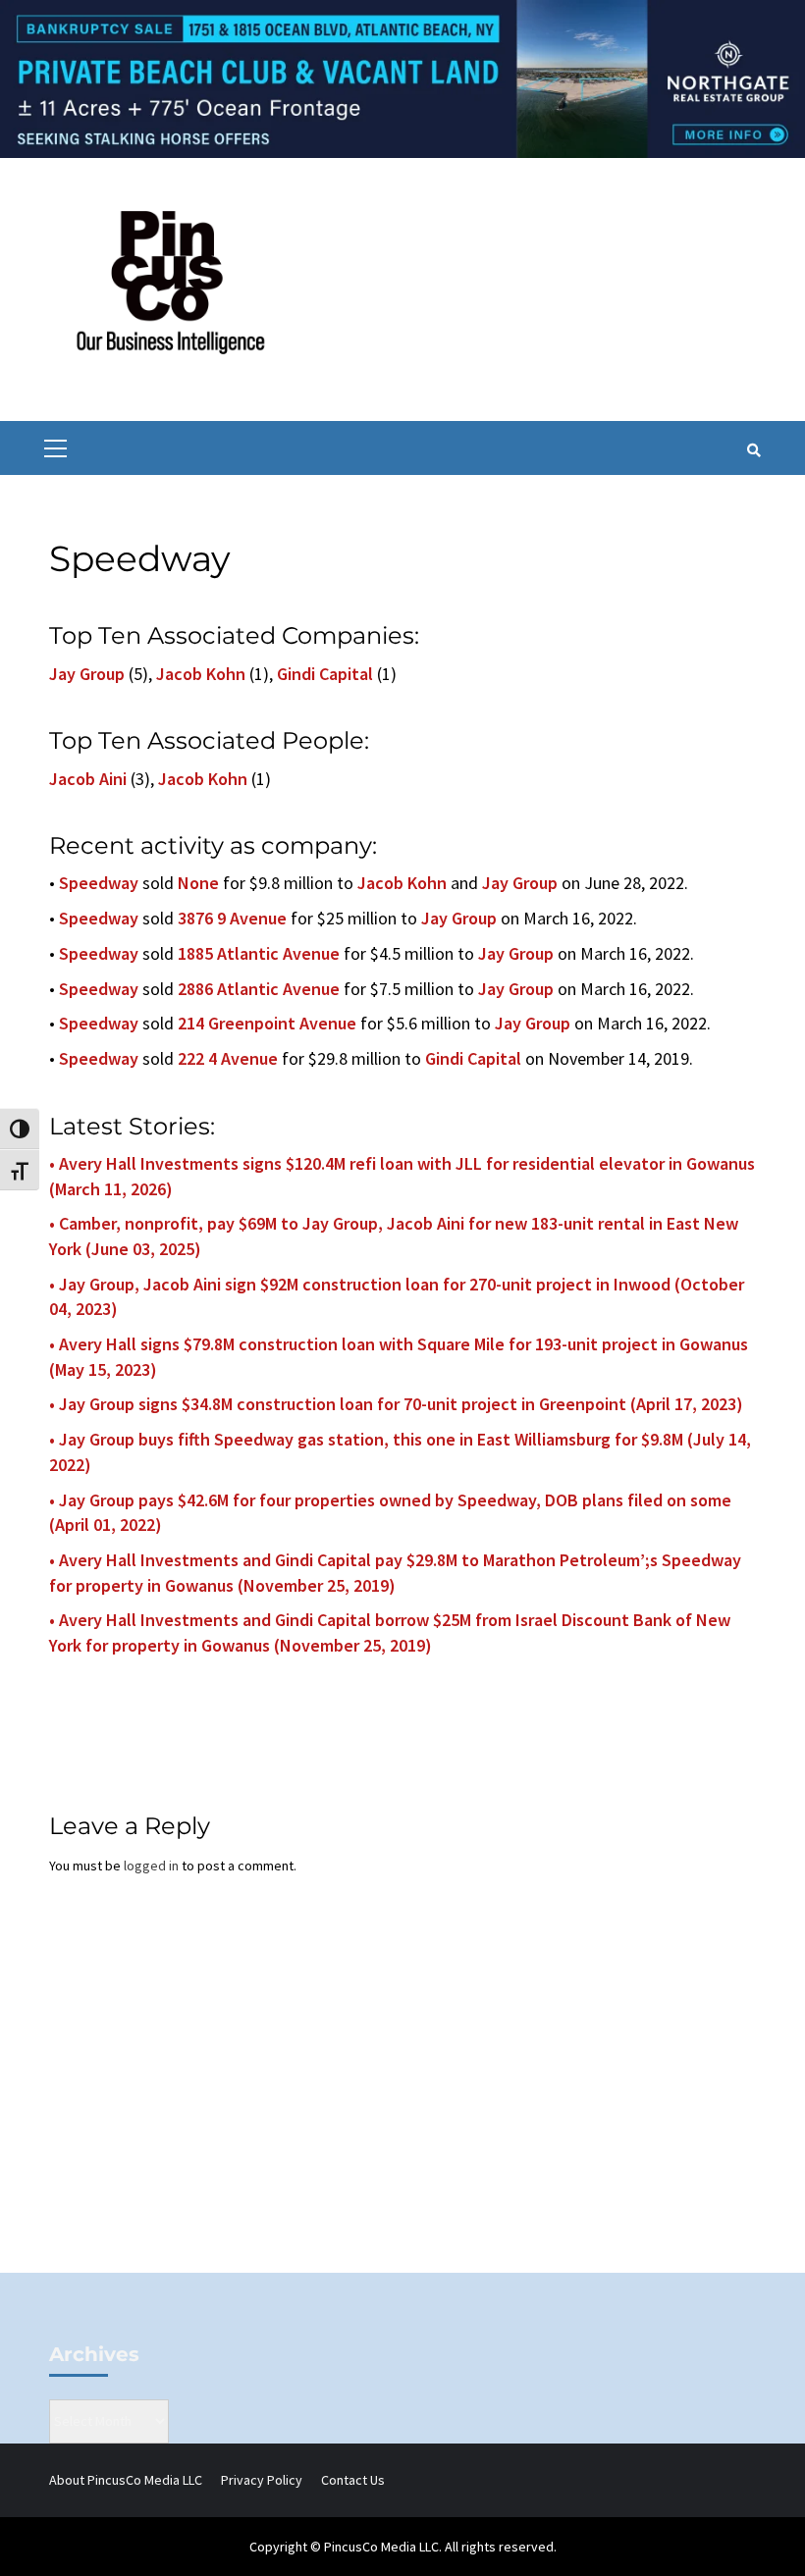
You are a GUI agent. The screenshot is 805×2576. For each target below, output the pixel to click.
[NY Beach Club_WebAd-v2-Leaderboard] (402, 78)
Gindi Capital (325, 674)
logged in (151, 1866)
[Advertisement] (402, 2106)
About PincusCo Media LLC (126, 2480)
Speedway (99, 883)
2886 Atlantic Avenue (259, 989)
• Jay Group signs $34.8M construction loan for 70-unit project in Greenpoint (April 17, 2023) (396, 1404)
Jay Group (87, 674)
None (198, 883)
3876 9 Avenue (232, 918)
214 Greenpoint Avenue (267, 1023)
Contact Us (353, 2480)
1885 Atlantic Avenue (259, 953)
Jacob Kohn (201, 674)
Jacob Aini (88, 779)
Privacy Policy (262, 2480)
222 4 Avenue (228, 1058)
